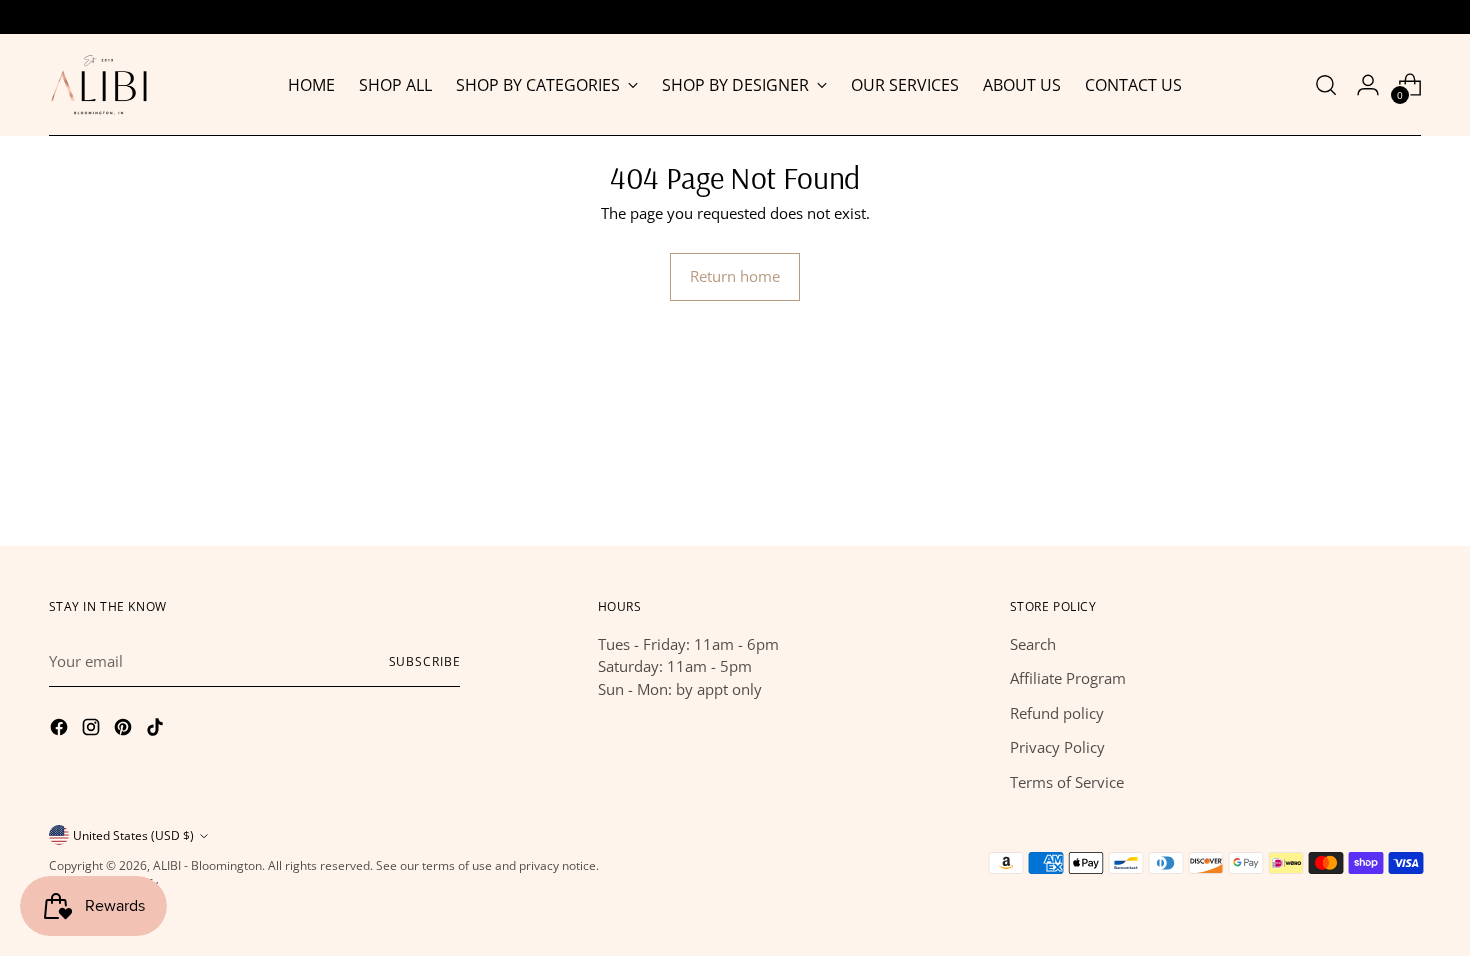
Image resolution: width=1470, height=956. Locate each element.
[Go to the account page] (1368, 85)
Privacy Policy (1057, 747)
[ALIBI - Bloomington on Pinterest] (125, 730)
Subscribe (425, 661)
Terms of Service (1067, 782)
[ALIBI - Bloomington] (99, 85)
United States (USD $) (133, 835)
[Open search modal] (1326, 85)
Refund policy (1057, 713)
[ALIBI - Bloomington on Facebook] (61, 730)
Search (1033, 644)
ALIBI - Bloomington (207, 865)
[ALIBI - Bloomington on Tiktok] (157, 730)
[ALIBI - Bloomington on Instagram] (93, 730)
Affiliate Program (1068, 678)
